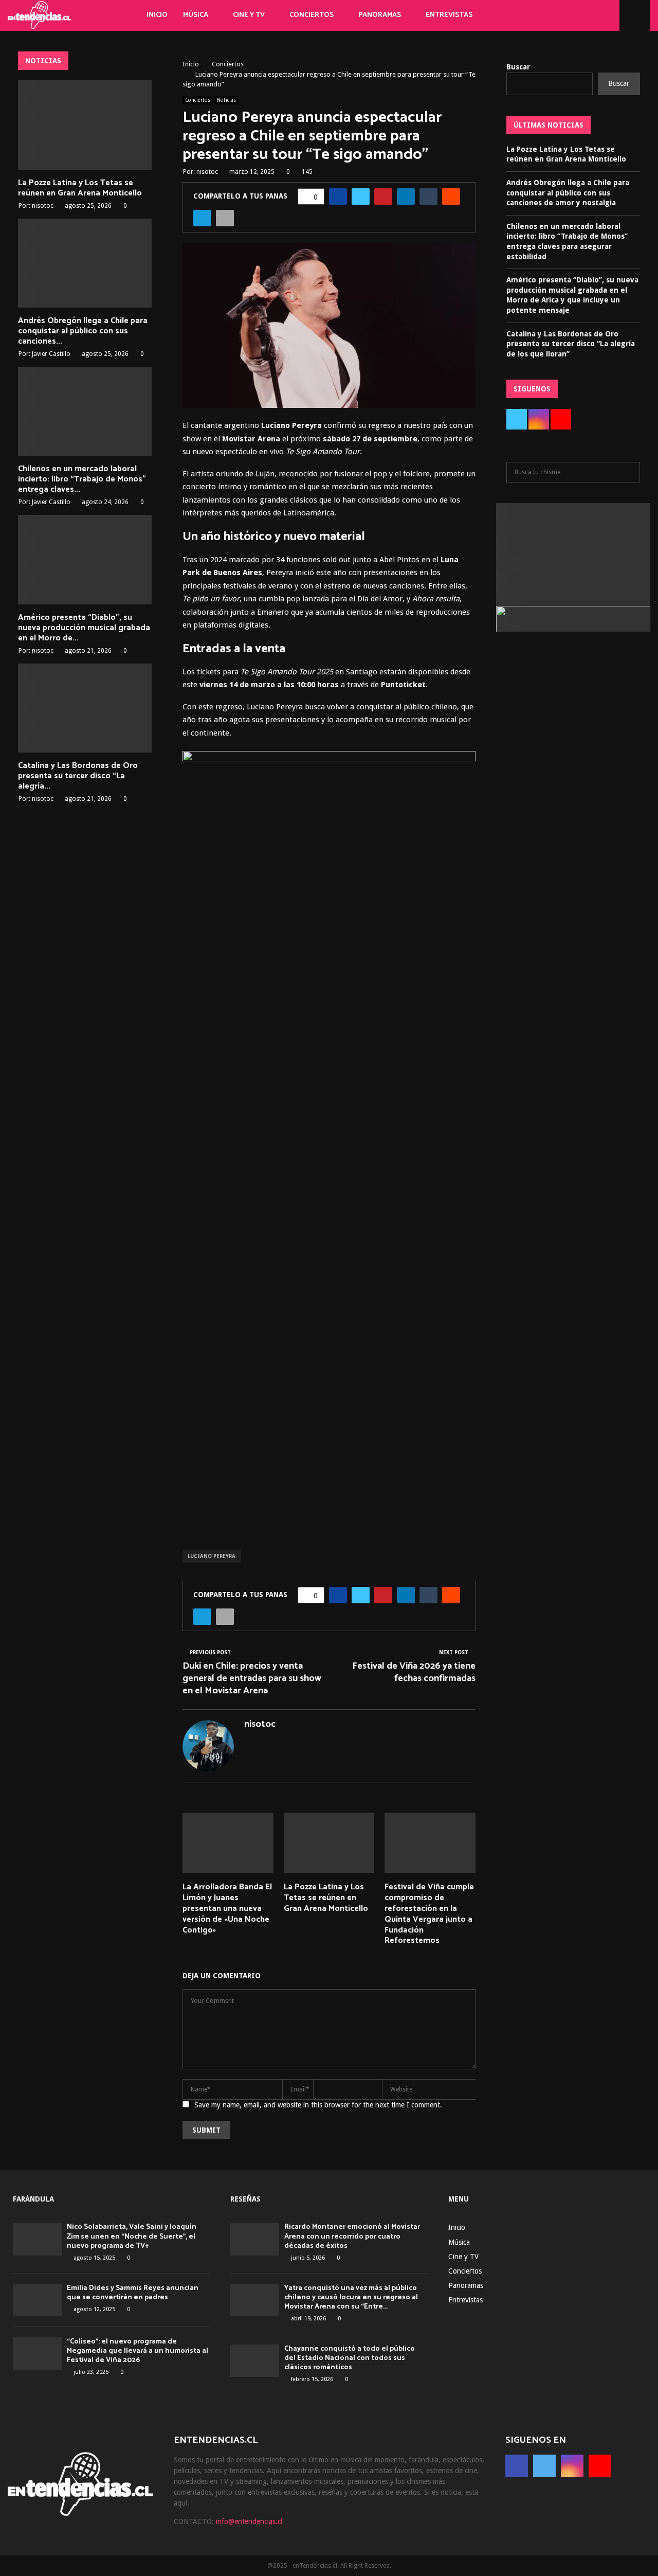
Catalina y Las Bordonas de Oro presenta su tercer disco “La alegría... (78, 776)
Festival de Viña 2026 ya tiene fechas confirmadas (414, 1672)
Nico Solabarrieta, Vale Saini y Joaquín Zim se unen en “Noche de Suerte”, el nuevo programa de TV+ (132, 2236)
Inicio (157, 15)
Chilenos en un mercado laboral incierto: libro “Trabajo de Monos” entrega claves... (82, 479)
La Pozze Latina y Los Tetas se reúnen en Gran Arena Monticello (326, 1898)
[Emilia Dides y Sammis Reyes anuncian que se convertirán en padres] (37, 2300)
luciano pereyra (212, 1556)
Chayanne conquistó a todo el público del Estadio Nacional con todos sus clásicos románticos (350, 2358)
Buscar (518, 67)
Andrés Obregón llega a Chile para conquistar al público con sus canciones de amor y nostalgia (568, 193)
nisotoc (207, 172)
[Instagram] (586, 15)
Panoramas (380, 15)
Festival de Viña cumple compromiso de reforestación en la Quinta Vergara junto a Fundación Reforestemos (429, 1914)
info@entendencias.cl (249, 2521)
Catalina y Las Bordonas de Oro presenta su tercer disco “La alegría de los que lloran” (571, 344)
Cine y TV (249, 15)
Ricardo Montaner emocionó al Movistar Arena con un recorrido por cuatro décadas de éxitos (352, 2236)
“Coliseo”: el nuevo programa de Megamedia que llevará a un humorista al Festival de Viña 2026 (138, 2351)
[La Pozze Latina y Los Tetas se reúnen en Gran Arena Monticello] (85, 125)
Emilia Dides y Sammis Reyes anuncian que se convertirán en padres (133, 2293)
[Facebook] (563, 15)
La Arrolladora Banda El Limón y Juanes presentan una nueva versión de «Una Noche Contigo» (227, 1908)
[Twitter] (575, 15)
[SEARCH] (629, 472)
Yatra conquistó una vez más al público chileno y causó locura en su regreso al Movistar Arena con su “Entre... (351, 2297)
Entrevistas (449, 15)
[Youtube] (597, 15)
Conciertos (312, 15)
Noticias (226, 100)
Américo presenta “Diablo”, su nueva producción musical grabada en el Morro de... (84, 628)
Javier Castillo (51, 354)
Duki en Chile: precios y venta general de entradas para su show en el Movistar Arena (252, 1678)
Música (196, 15)
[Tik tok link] (609, 15)
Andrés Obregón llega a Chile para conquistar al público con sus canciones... (83, 331)
